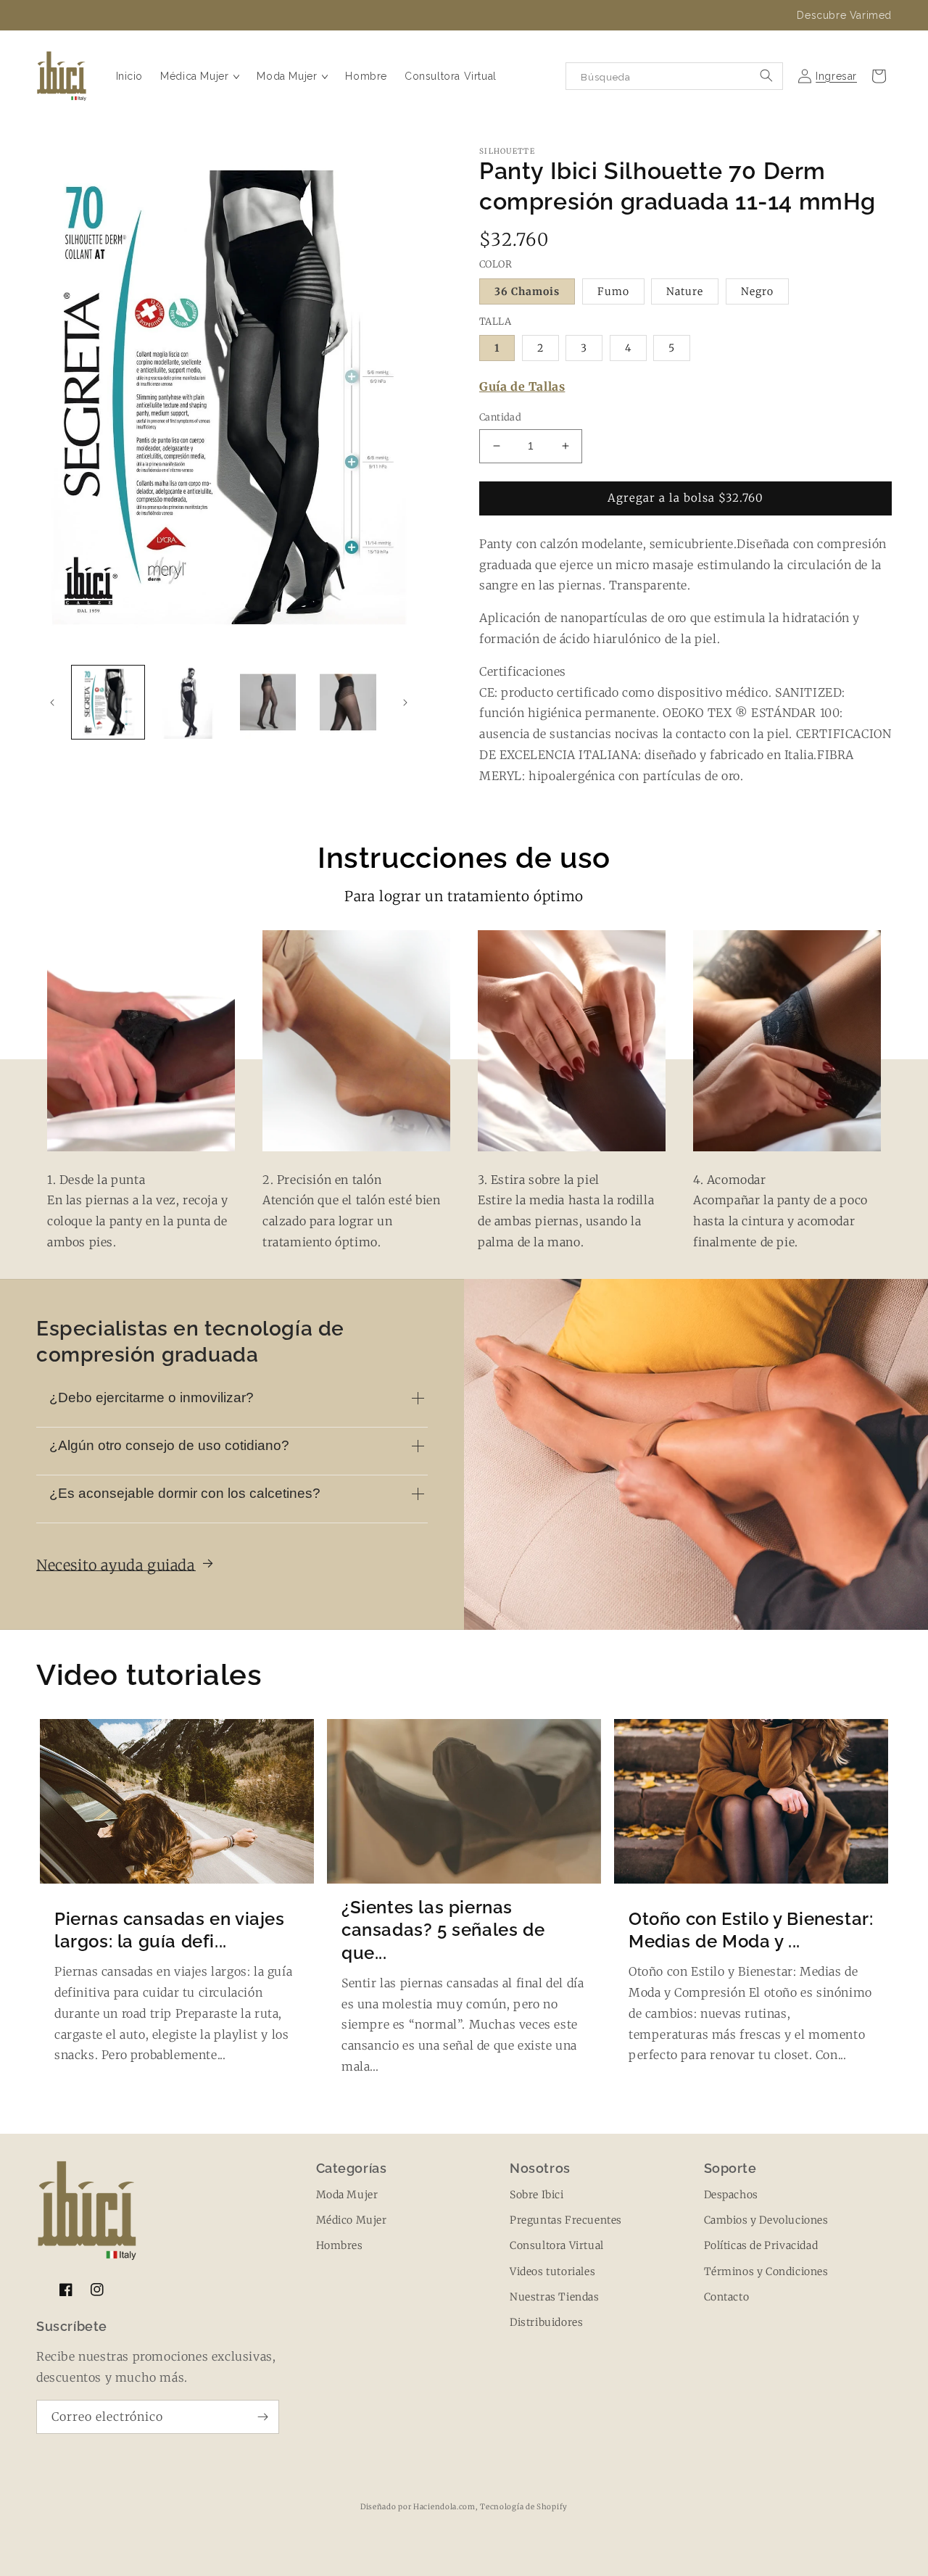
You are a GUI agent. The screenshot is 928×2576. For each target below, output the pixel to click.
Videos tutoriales (552, 2271)
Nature (685, 291)
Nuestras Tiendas (555, 2297)
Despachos (731, 2195)
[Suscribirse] (262, 2417)
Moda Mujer (347, 2195)
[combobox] (674, 76)
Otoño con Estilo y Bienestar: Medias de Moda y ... (751, 1930)
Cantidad (500, 417)
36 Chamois (527, 291)
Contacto (727, 2297)
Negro (757, 291)
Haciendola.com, (446, 2507)
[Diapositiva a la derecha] (405, 703)
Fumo (613, 291)
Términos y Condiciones (766, 2271)
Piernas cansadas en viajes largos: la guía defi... (170, 1930)
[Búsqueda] (766, 75)
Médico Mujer (352, 2220)
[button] (200, 76)
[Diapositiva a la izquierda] (52, 703)
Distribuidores (546, 2322)
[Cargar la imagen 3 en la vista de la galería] (268, 702)
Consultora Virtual (557, 2245)
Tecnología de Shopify (524, 2507)
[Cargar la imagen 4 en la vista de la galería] (348, 702)
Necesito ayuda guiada (117, 1565)
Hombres (340, 2245)
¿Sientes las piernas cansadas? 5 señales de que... (443, 1930)
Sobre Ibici (537, 2195)
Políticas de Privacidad (761, 2245)
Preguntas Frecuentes (566, 2220)
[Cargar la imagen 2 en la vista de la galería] (188, 702)
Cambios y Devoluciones (766, 2220)
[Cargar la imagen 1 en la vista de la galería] (108, 702)
